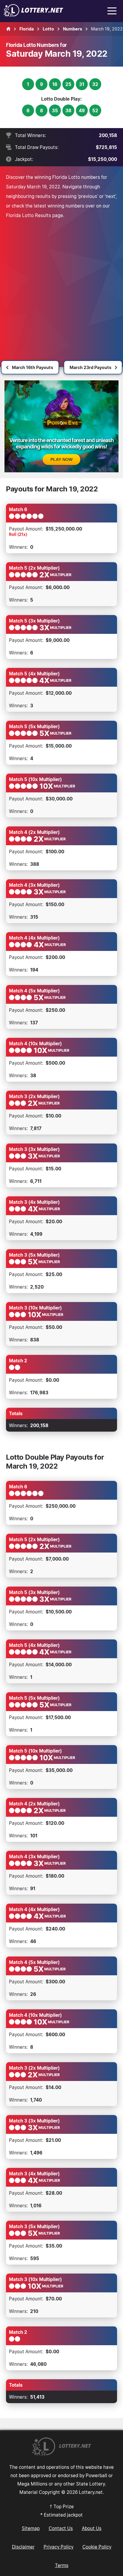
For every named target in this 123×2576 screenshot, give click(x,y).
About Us (92, 2528)
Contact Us (61, 2528)
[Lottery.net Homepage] (8, 29)
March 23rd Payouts (90, 367)
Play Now (61, 459)
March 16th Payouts (33, 367)
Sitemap (31, 2528)
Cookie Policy (97, 2547)
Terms (62, 2565)
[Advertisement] (61, 285)
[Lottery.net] (33, 15)
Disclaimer (23, 2547)
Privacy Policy (59, 2547)
